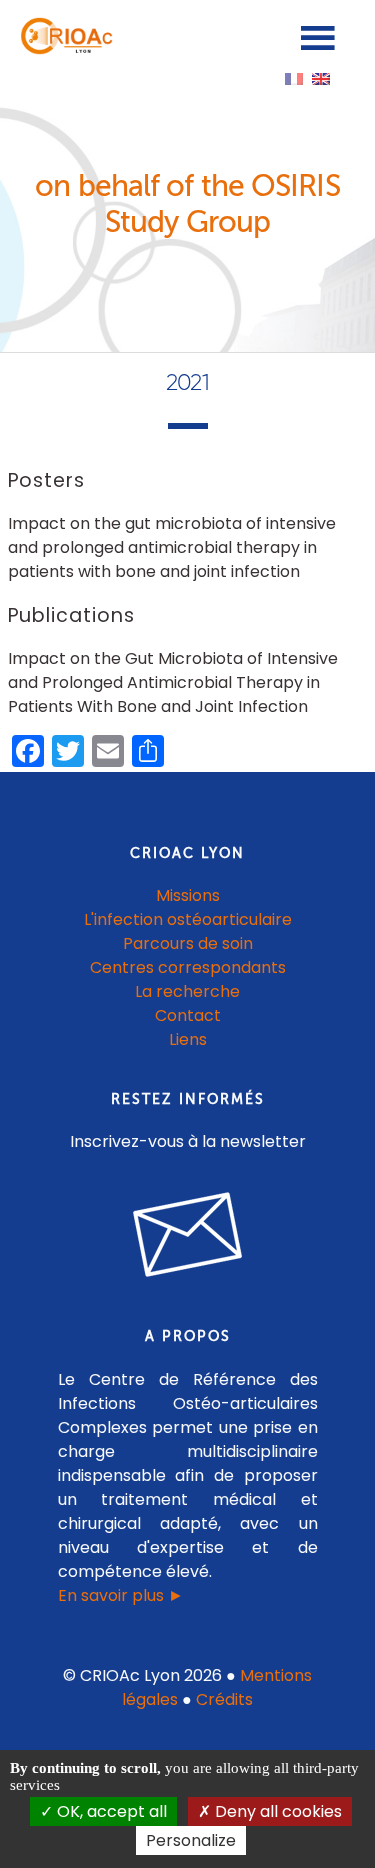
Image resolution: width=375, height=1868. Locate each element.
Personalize (191, 1840)
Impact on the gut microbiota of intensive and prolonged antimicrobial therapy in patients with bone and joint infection (172, 547)
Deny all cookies (276, 1811)
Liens (188, 1039)
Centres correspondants (188, 967)
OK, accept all (110, 1811)
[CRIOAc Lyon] (64, 49)
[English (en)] (321, 77)
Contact (188, 1015)
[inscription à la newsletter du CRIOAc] (188, 1292)
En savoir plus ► (121, 1595)
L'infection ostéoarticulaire (188, 919)
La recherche (187, 991)
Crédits (224, 1699)
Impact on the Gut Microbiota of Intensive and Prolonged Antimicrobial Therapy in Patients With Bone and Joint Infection (173, 682)
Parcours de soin (188, 943)
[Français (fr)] (294, 77)
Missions (188, 895)
